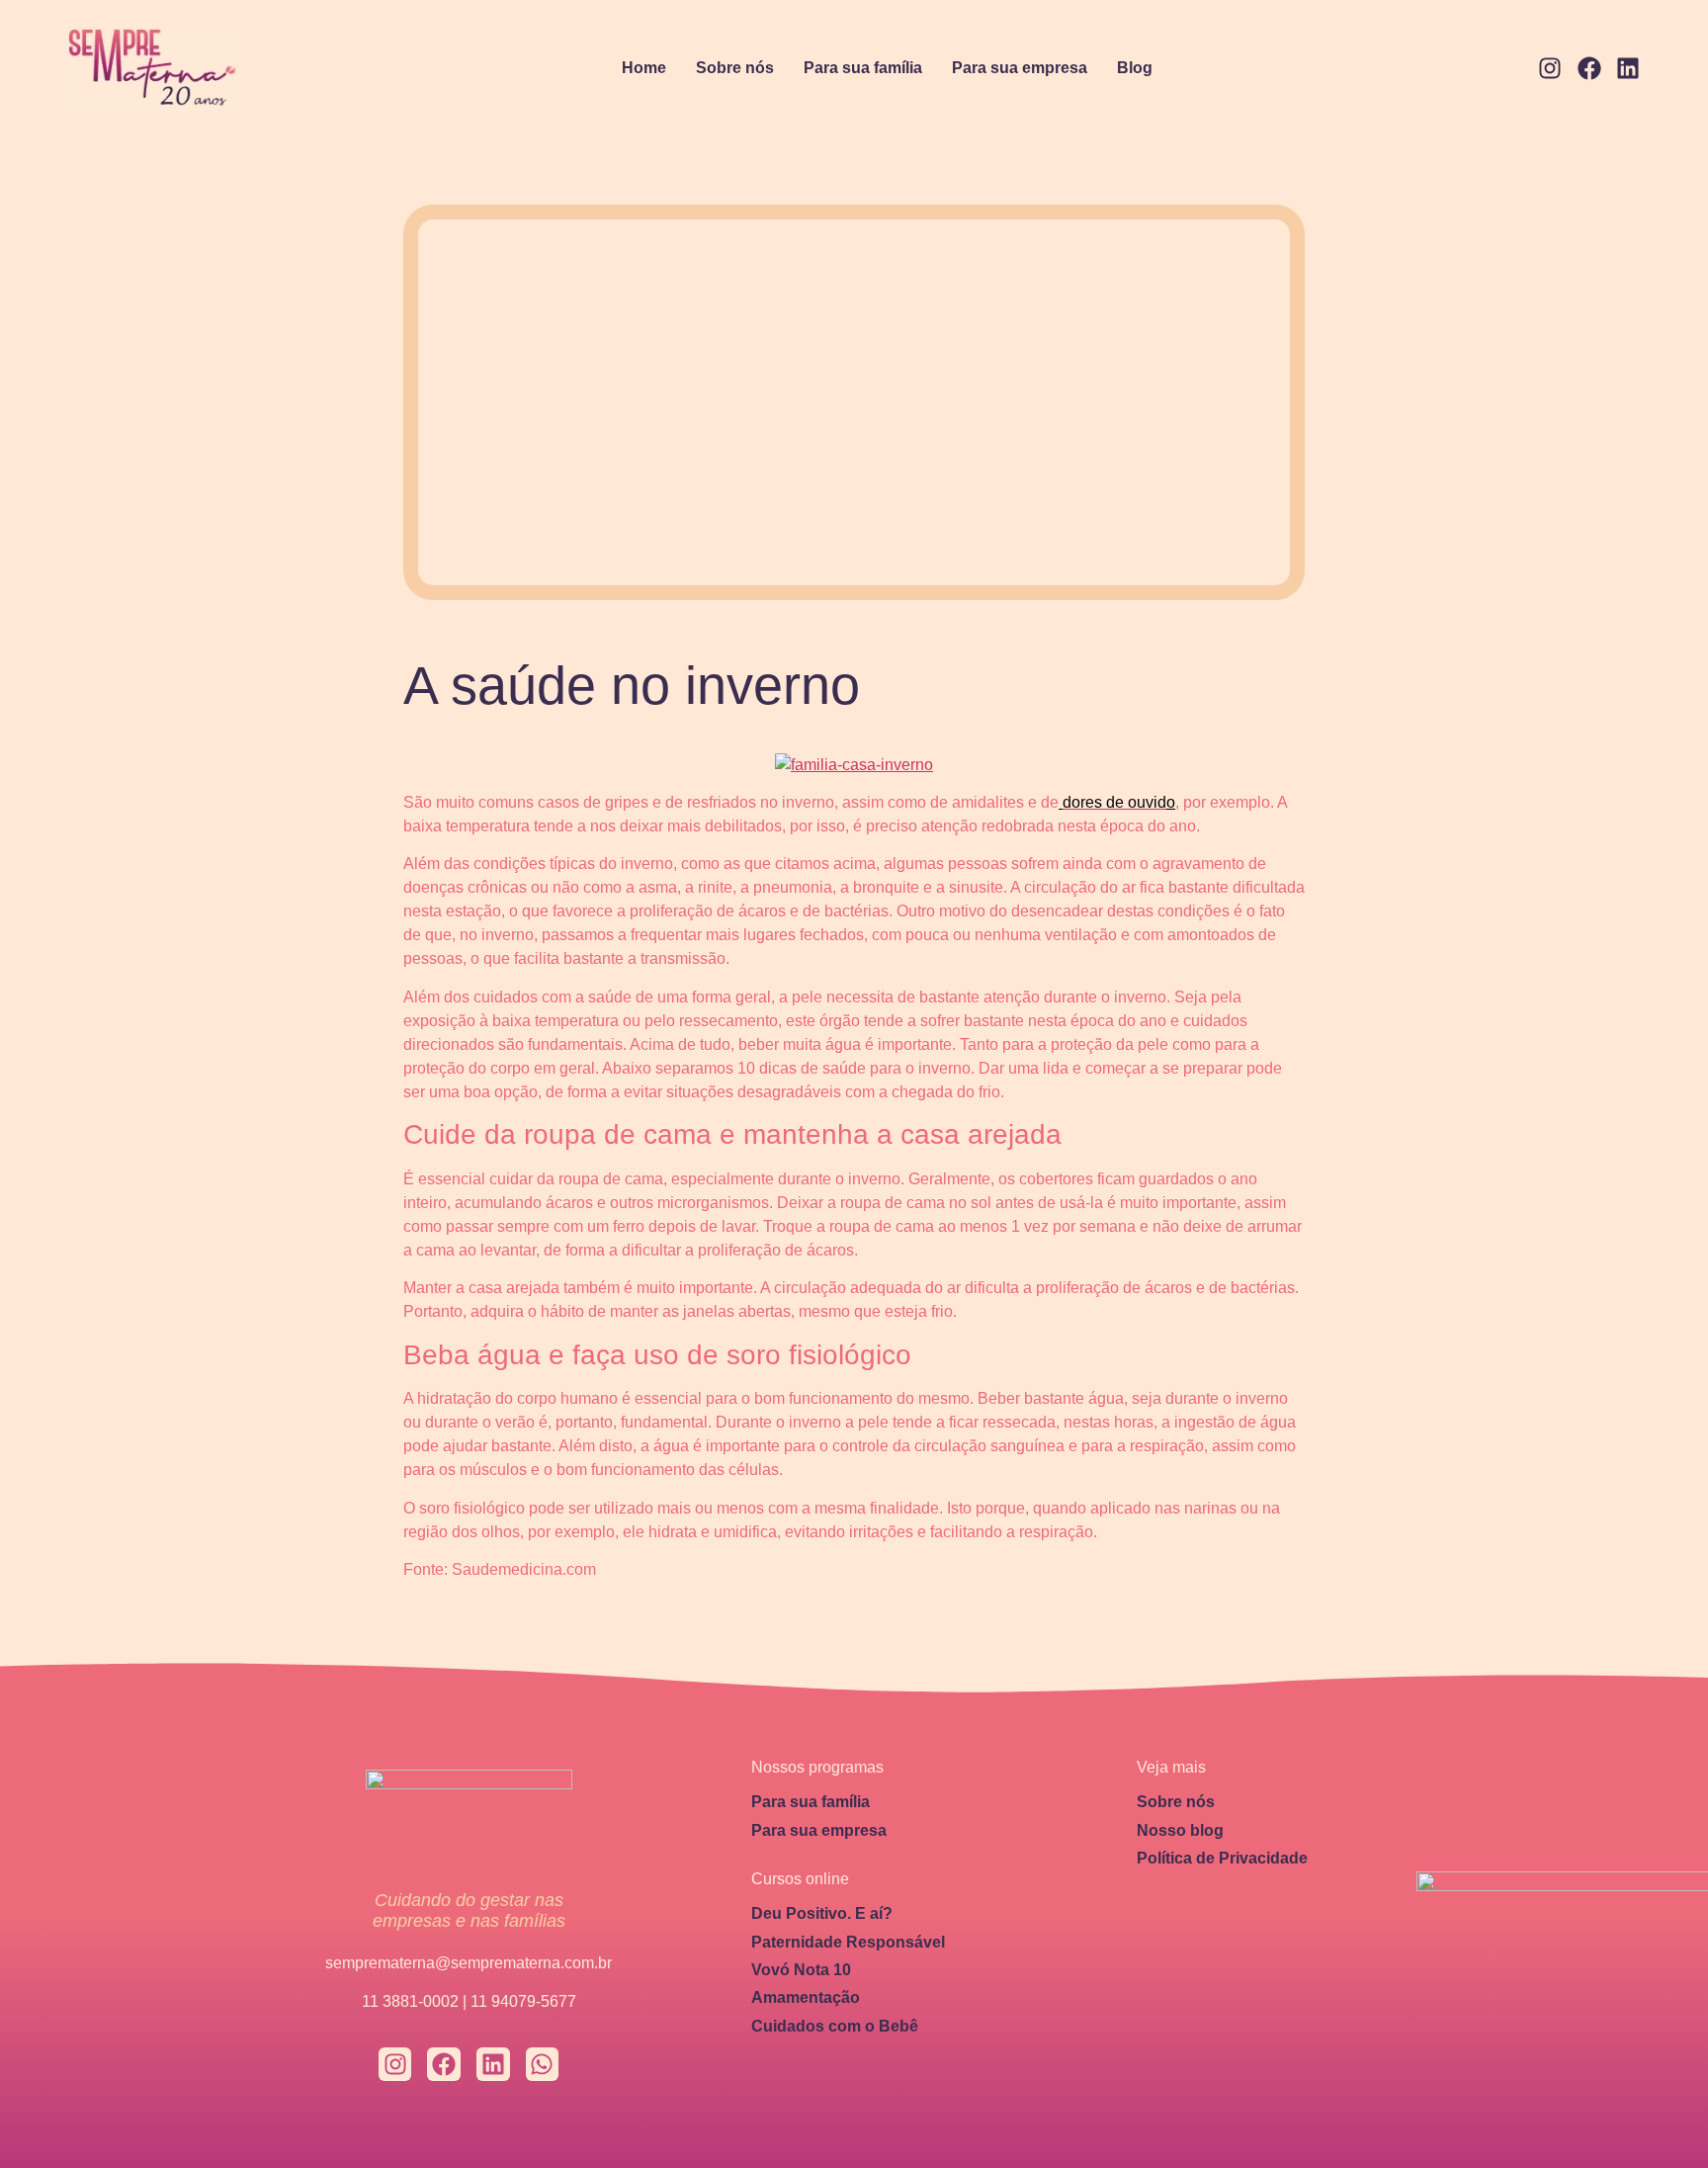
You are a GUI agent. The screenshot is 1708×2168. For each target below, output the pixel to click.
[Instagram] (1550, 69)
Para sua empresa (1020, 68)
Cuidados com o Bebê (835, 2026)
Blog (1135, 68)
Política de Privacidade (1222, 1858)
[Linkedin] (1628, 69)
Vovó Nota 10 (801, 1970)
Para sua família (863, 68)
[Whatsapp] (543, 2064)
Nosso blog (1180, 1830)
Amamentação (806, 1997)
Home (644, 68)
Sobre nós (735, 68)
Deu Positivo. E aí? (822, 1913)
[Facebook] (1589, 69)
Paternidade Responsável (848, 1942)
